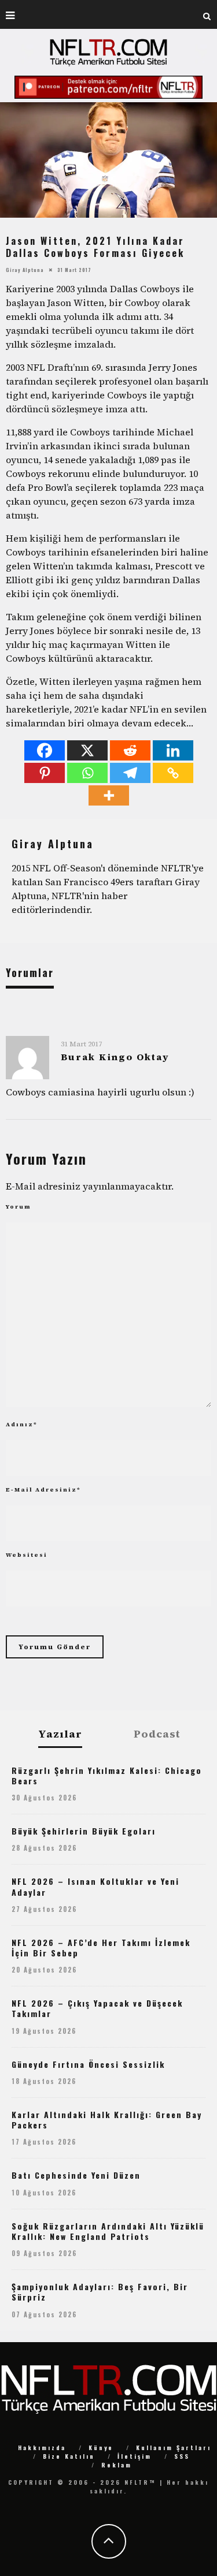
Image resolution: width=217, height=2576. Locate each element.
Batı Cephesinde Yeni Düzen (76, 2175)
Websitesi (27, 1555)
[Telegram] (130, 773)
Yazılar (60, 1734)
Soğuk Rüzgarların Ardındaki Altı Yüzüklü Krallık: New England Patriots (108, 2231)
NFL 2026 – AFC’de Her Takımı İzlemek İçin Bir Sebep (101, 1947)
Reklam (117, 2465)
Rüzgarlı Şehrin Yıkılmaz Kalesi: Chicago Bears (107, 1775)
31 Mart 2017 (81, 1044)
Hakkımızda (42, 2448)
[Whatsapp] (87, 773)
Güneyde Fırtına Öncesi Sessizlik (88, 2064)
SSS (182, 2456)
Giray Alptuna (25, 269)
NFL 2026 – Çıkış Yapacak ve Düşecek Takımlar (97, 2008)
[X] (87, 750)
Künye (101, 2448)
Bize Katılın (69, 2456)
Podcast (157, 1734)
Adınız (22, 1424)
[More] (109, 795)
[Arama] (207, 14)
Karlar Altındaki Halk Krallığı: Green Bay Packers (107, 2120)
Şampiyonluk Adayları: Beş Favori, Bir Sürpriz (100, 2292)
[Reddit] (130, 750)
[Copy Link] (173, 773)
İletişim (135, 2456)
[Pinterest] (45, 773)
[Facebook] (45, 750)
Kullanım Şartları (174, 2448)
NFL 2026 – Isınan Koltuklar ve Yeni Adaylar (95, 1886)
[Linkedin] (173, 750)
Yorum (19, 1207)
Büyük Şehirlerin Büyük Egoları (84, 1831)
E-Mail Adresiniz (43, 1490)
